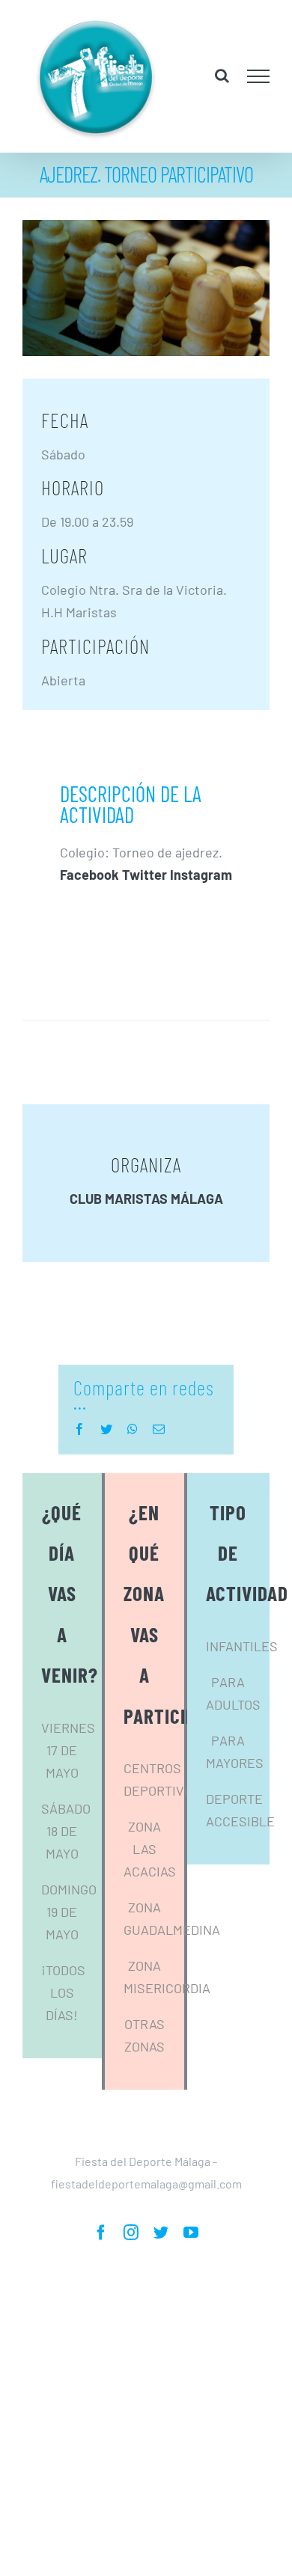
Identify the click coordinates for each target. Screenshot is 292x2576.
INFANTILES (242, 1664)
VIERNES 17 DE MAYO (68, 1768)
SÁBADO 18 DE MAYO (66, 1849)
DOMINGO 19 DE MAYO (69, 1930)
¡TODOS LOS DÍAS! (63, 2010)
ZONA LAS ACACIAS (150, 1867)
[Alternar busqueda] (222, 85)
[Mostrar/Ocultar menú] (259, 85)
